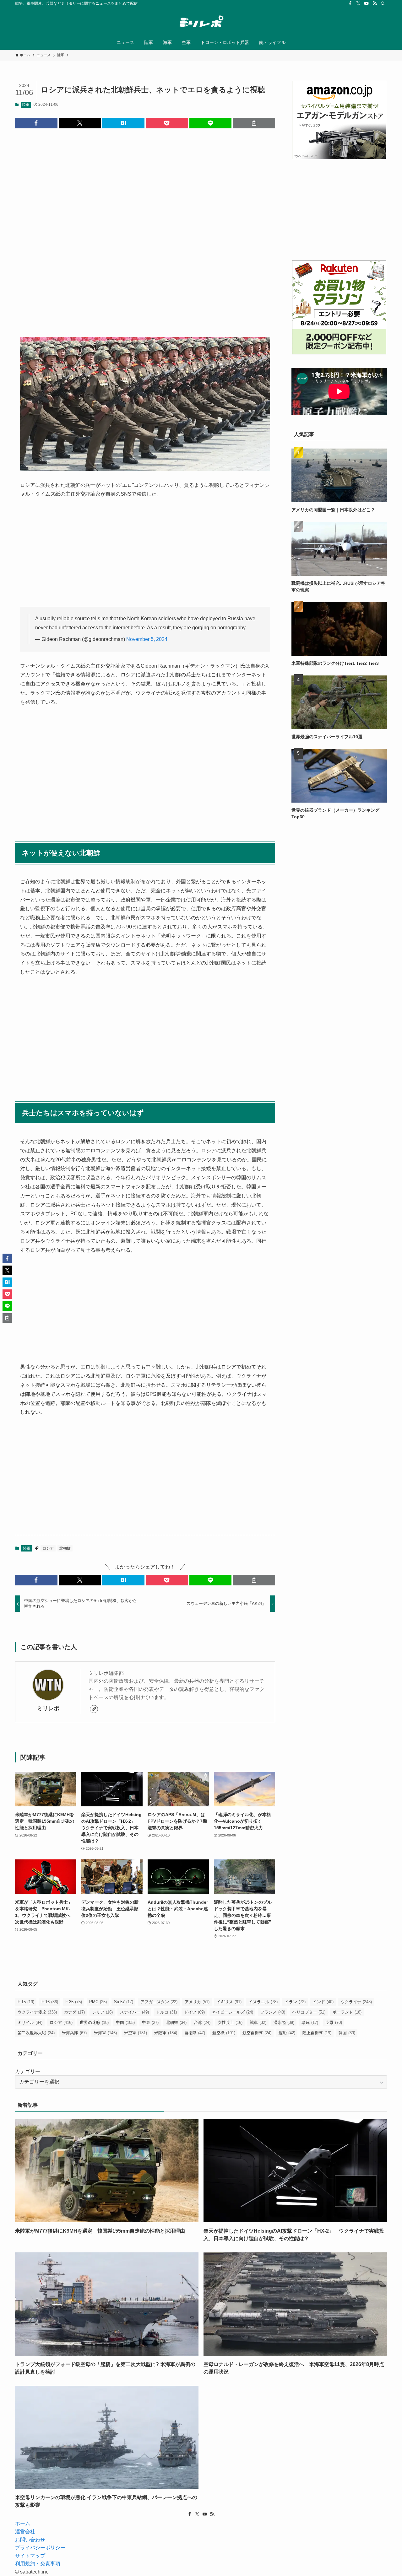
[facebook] (350, 3)
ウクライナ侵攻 (37, 2012)
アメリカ (197, 2002)
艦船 (287, 2033)
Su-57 (124, 2002)
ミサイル (30, 2022)
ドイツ (194, 2012)
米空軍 (136, 2033)
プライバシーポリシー (40, 2548)
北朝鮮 (65, 1548)
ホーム (23, 2523)
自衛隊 (195, 2033)
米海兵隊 (74, 2033)
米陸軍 (166, 2033)
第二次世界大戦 (36, 2033)
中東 (150, 2022)
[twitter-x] (358, 3)
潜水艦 (284, 2022)
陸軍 (26, 105)
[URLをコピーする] (254, 123)
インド (323, 2002)
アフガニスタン (159, 2002)
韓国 (347, 2033)
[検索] (383, 3)
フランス (273, 2012)
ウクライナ (356, 2002)
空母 (334, 2022)
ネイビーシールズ (233, 2012)
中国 (125, 2022)
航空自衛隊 (257, 2033)
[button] (36, 123)
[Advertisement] (145, 228)
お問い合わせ (30, 2540)
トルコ (166, 2012)
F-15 (26, 2002)
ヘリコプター (309, 2012)
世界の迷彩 (94, 2022)
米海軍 (105, 2033)
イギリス (229, 2002)
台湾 (202, 2022)
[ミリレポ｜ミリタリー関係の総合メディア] (201, 22)
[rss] (375, 3)
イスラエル (263, 2002)
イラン (295, 2002)
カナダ (74, 2012)
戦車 (258, 2022)
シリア (102, 2012)
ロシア (48, 1548)
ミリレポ (48, 1708)
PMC (98, 2002)
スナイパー (134, 2012)
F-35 (74, 2002)
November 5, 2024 (147, 639)
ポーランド (347, 2012)
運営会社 (25, 2532)
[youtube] (367, 3)
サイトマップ (30, 2556)
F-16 (50, 2002)
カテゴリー (28, 2071)
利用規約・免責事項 (38, 2564)
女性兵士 (230, 2022)
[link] (94, 1709)
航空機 (224, 2033)
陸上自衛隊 (317, 2033)
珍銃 (310, 2022)
